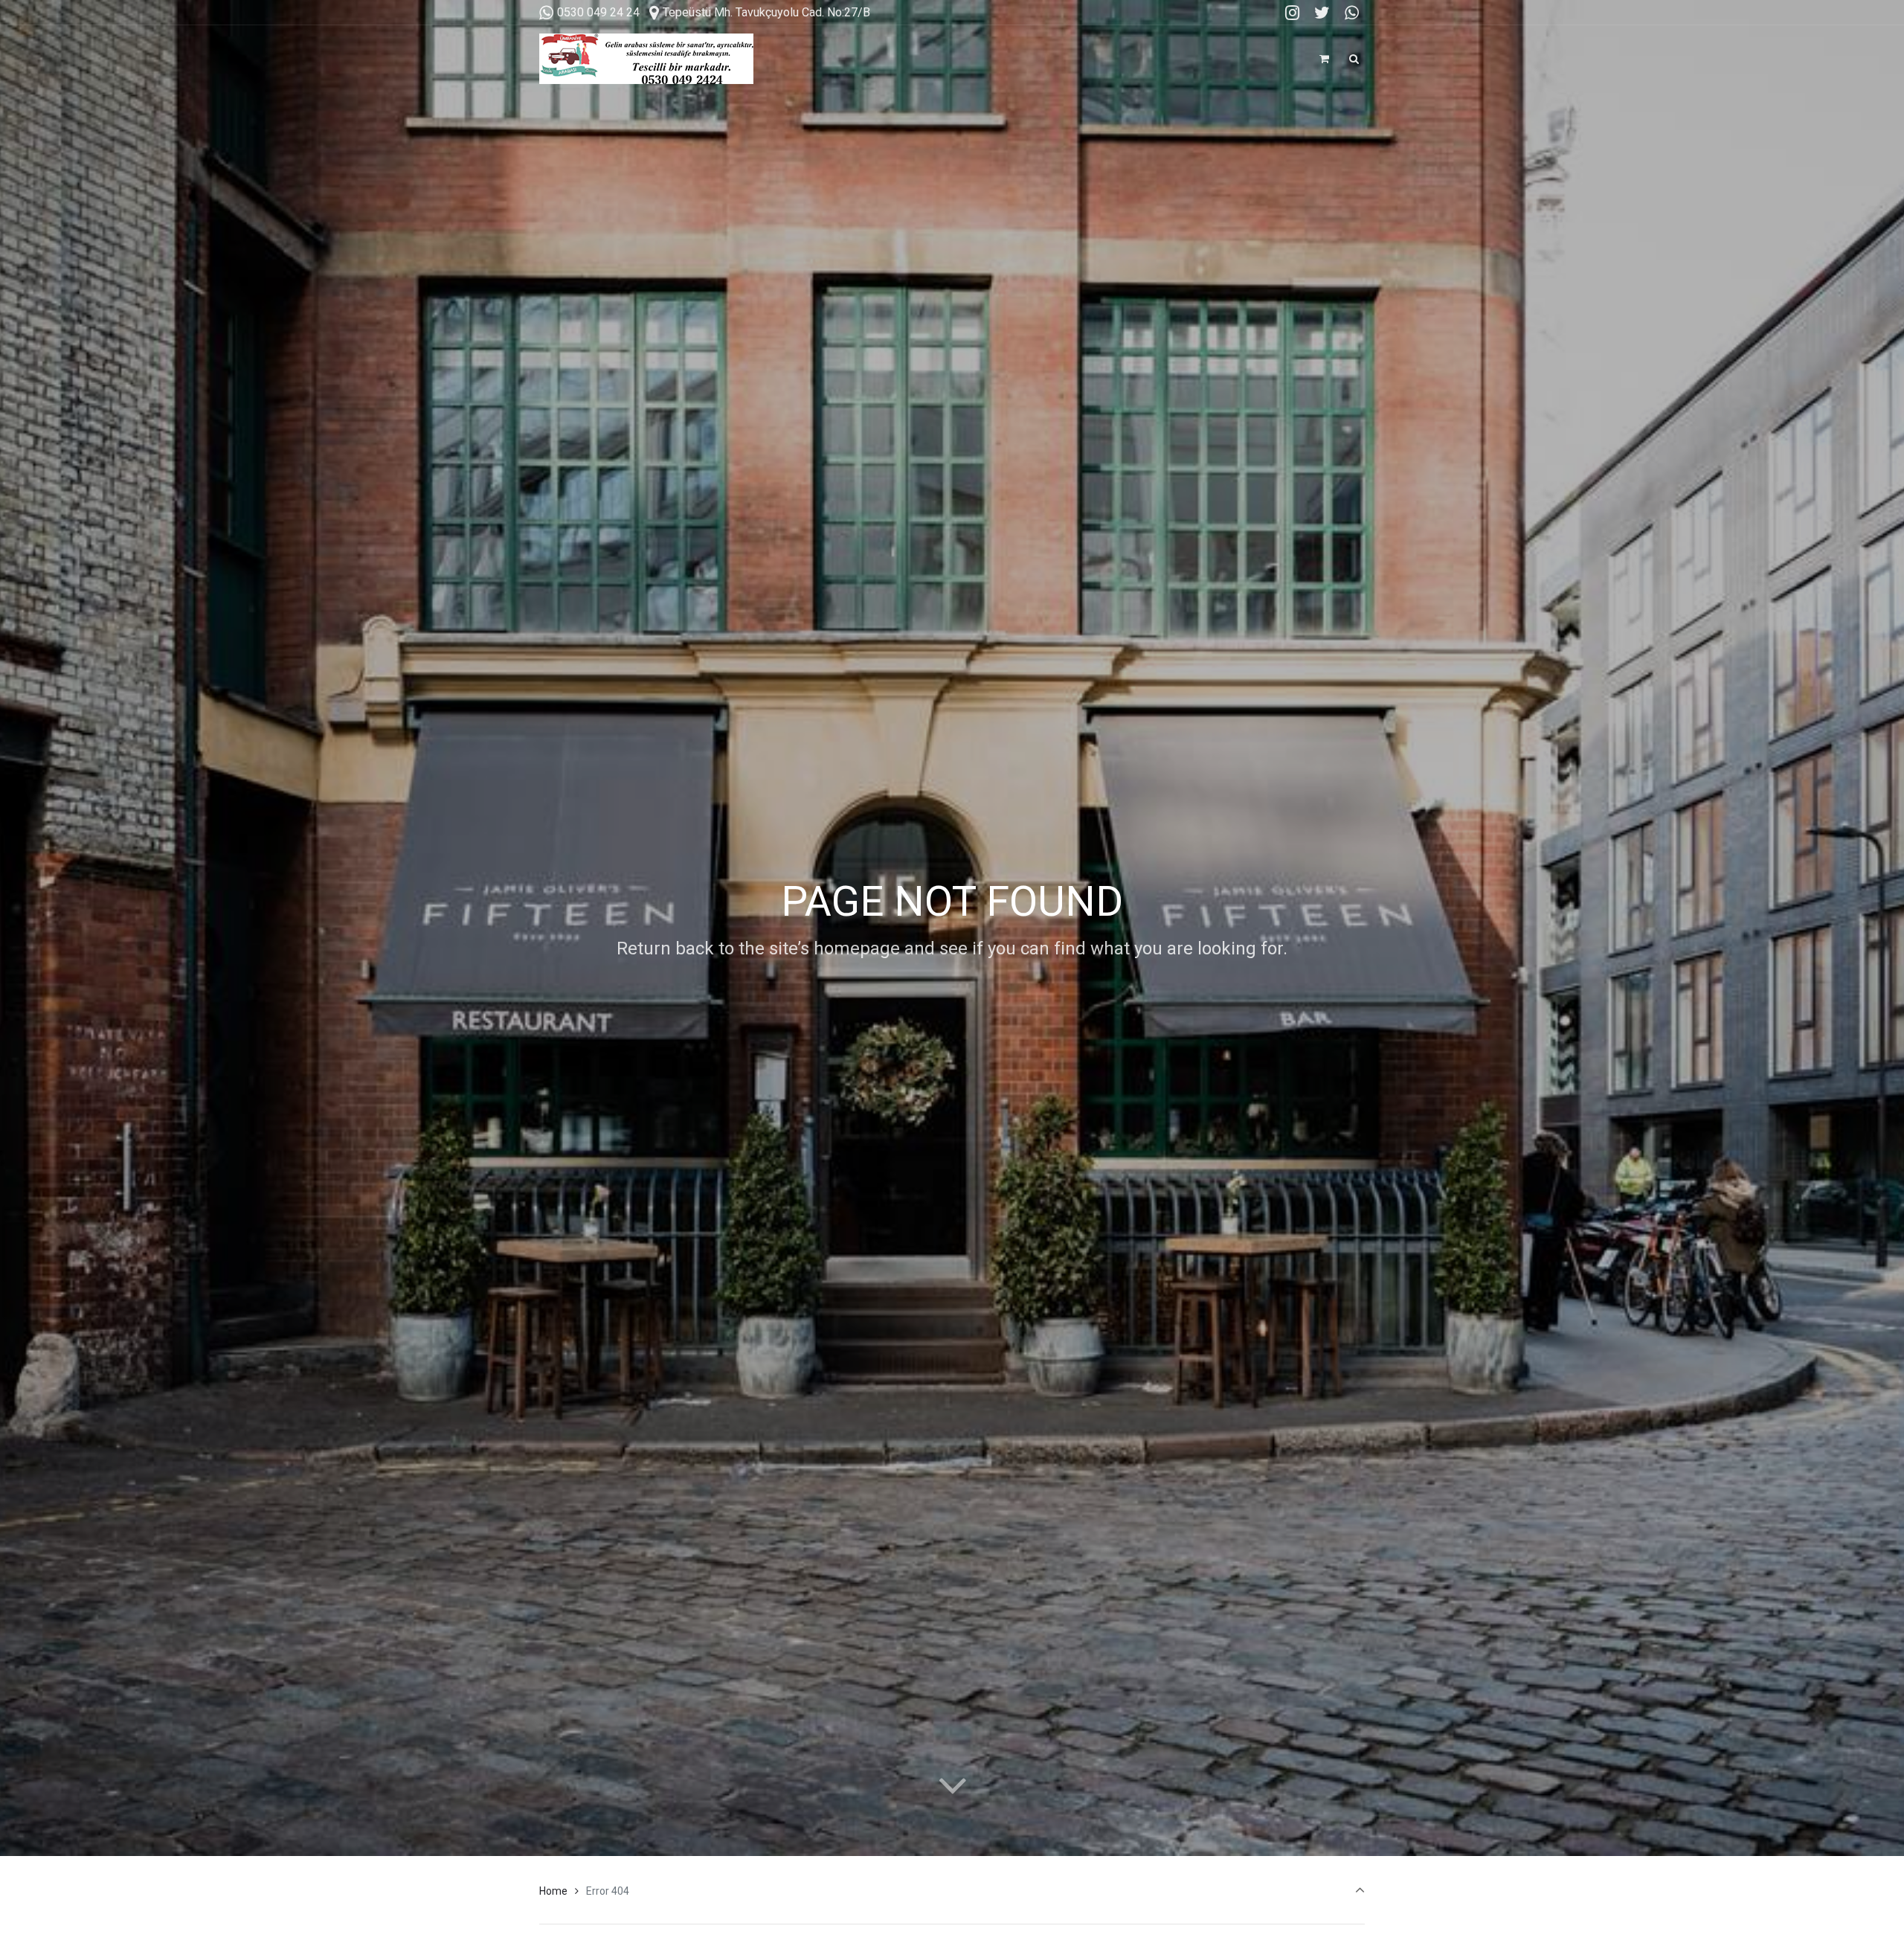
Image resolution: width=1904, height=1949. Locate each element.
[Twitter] (1322, 13)
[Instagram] (1293, 13)
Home (553, 1891)
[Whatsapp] (1351, 13)
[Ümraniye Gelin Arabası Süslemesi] (646, 59)
